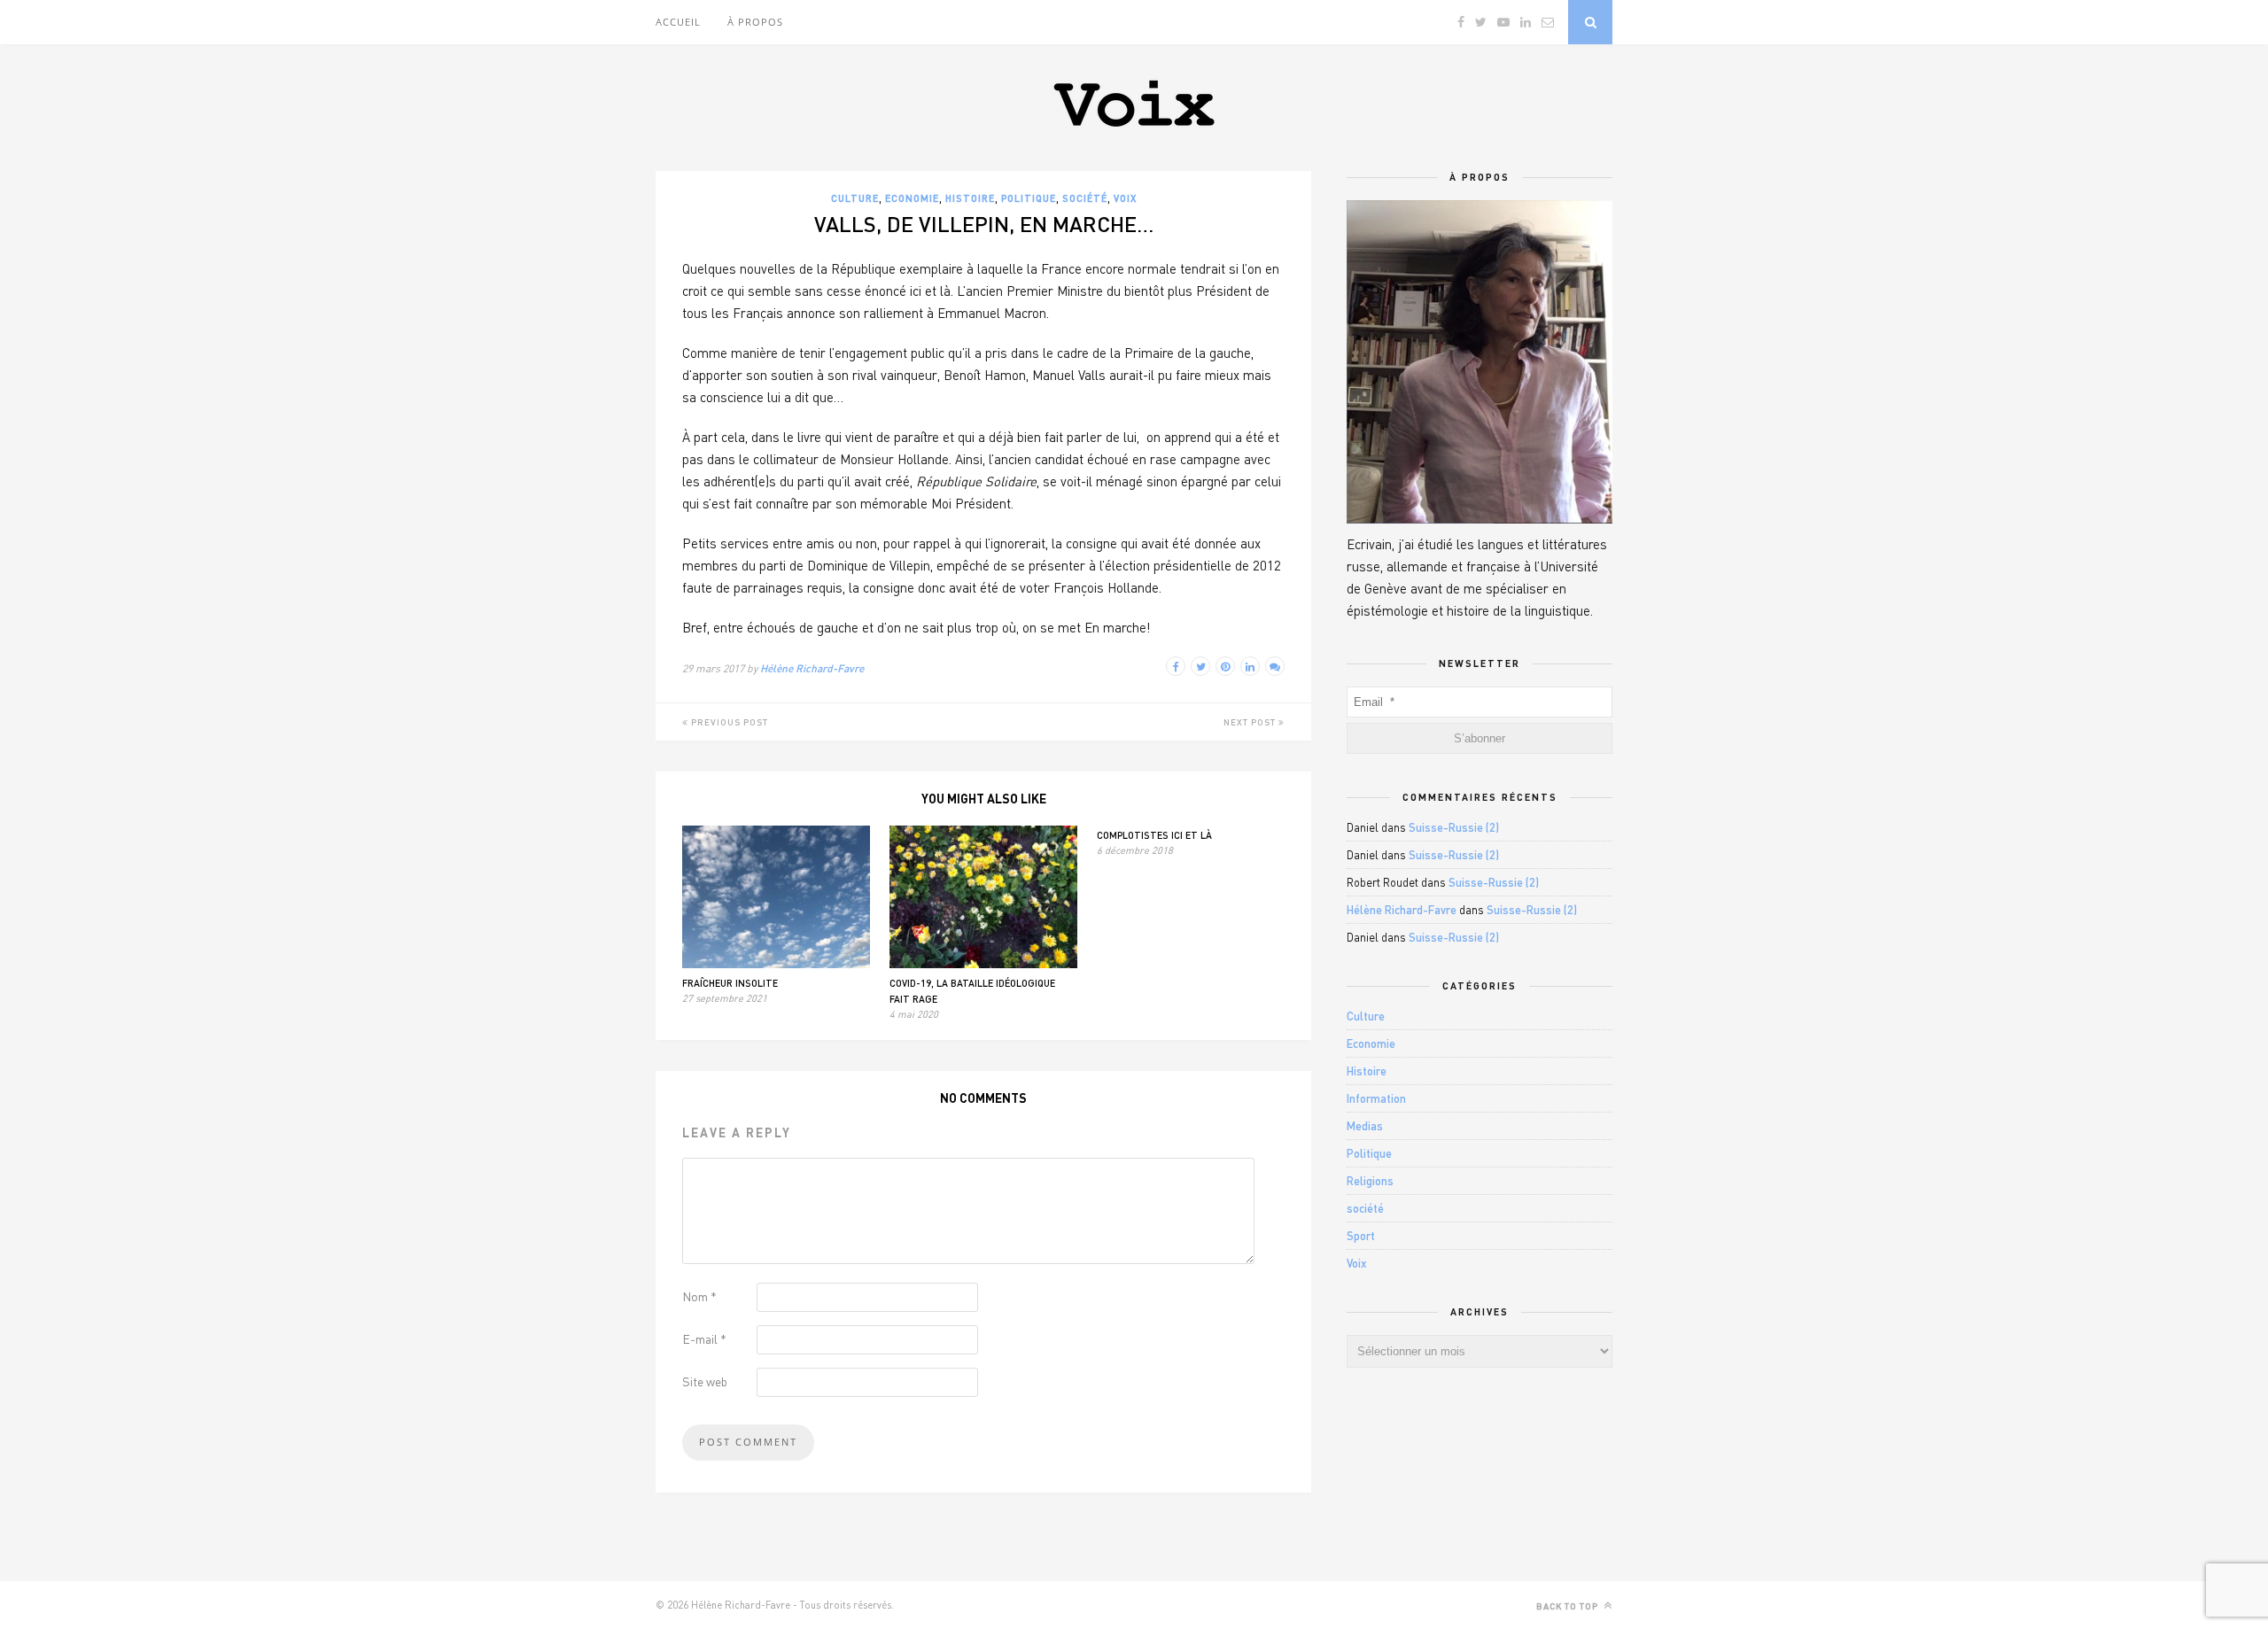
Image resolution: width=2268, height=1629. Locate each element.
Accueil (678, 22)
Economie (912, 198)
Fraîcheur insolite (730, 983)
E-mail (704, 1339)
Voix (1125, 198)
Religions (1370, 1181)
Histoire (970, 198)
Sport (1361, 1236)
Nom (699, 1296)
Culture (855, 198)
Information (1376, 1098)
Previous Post (728, 722)
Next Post (1251, 722)
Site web (705, 1381)
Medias (1365, 1126)
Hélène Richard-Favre (812, 668)
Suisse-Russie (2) (1454, 827)
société (1085, 198)
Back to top (1569, 1606)
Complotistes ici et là (1154, 835)
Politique (1029, 198)
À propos (755, 22)
